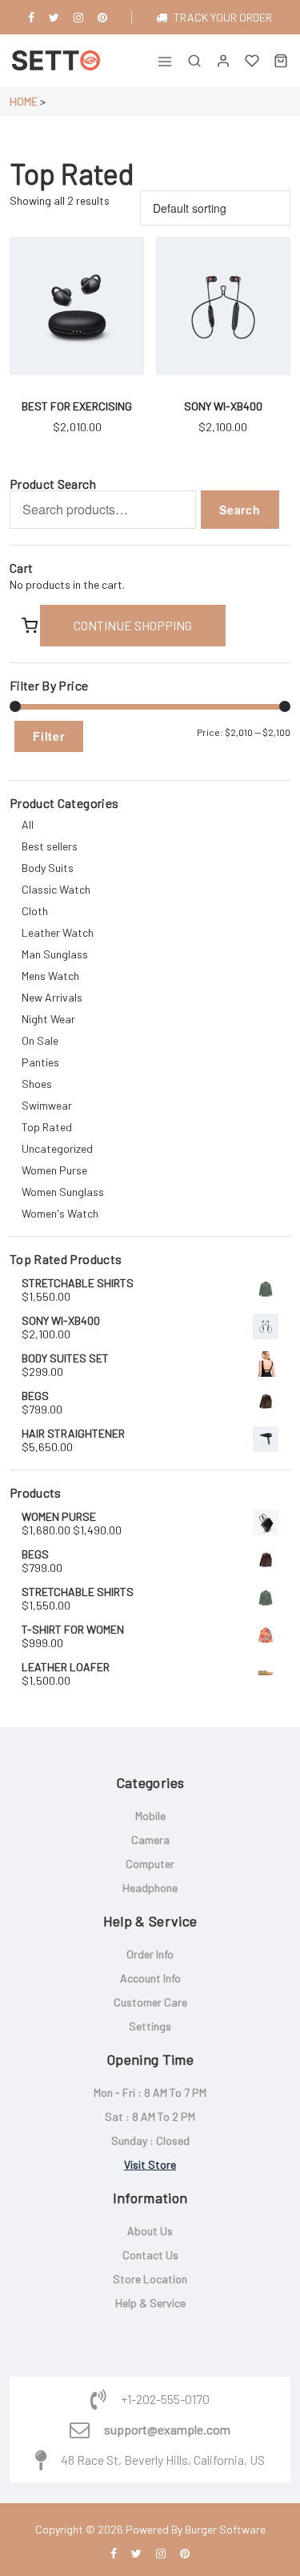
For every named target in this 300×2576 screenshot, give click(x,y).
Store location (150, 2279)
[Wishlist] (252, 60)
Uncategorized (57, 1148)
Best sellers (50, 846)
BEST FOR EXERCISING (77, 406)
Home (24, 101)
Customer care (150, 2002)
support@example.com (167, 2430)
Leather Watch (58, 932)
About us (150, 2231)
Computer (150, 1864)
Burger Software (225, 2529)
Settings (150, 2026)
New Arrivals (52, 997)
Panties (40, 1062)
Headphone (150, 1888)
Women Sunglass (63, 1192)
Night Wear (48, 1019)
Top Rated (47, 1127)
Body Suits (48, 868)
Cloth (35, 911)
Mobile (150, 1816)
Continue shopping (133, 625)
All (28, 824)
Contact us (150, 2255)
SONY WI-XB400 (223, 406)
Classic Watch (56, 889)
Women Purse (54, 1170)
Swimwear (47, 1105)
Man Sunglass (55, 954)
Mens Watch (50, 976)
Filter (49, 736)
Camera (150, 1840)
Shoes (37, 1084)
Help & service (150, 2303)
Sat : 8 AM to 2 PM (150, 2116)
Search (240, 510)
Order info (150, 1954)
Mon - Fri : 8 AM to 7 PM (150, 2092)
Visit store (150, 2164)
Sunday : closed (150, 2140)
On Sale (40, 1040)
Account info (150, 1978)
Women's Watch (60, 1213)
